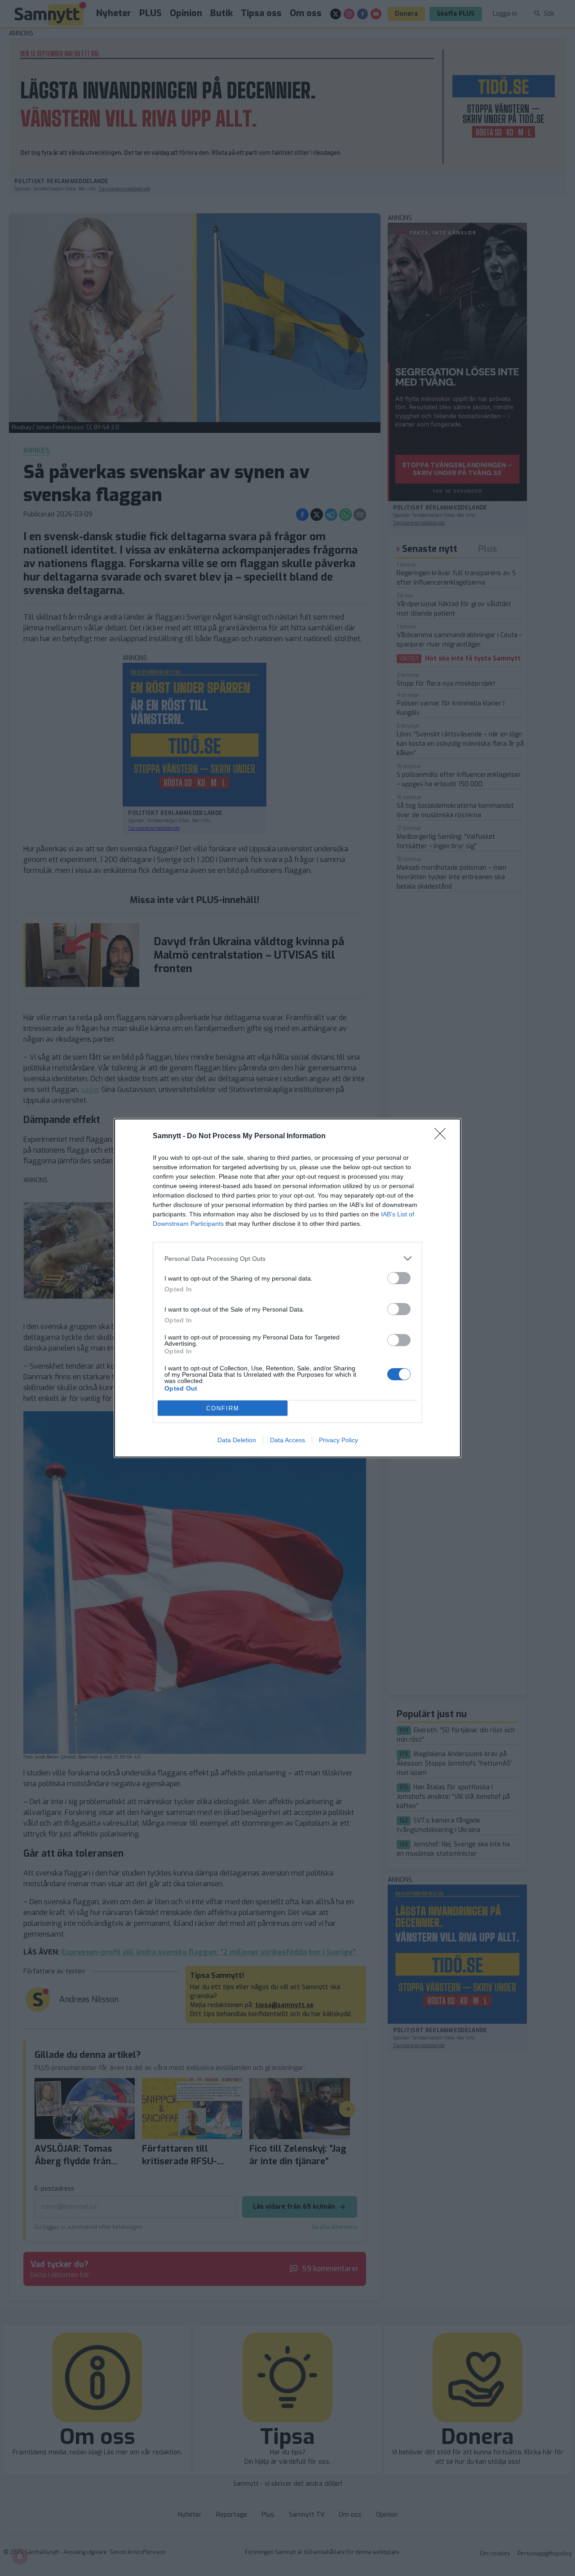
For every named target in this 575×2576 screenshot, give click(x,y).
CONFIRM (223, 1408)
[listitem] (287, 1258)
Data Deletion (237, 1440)
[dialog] (287, 1288)
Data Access (287, 1440)
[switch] (399, 1278)
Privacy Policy (338, 1440)
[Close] (443, 1136)
